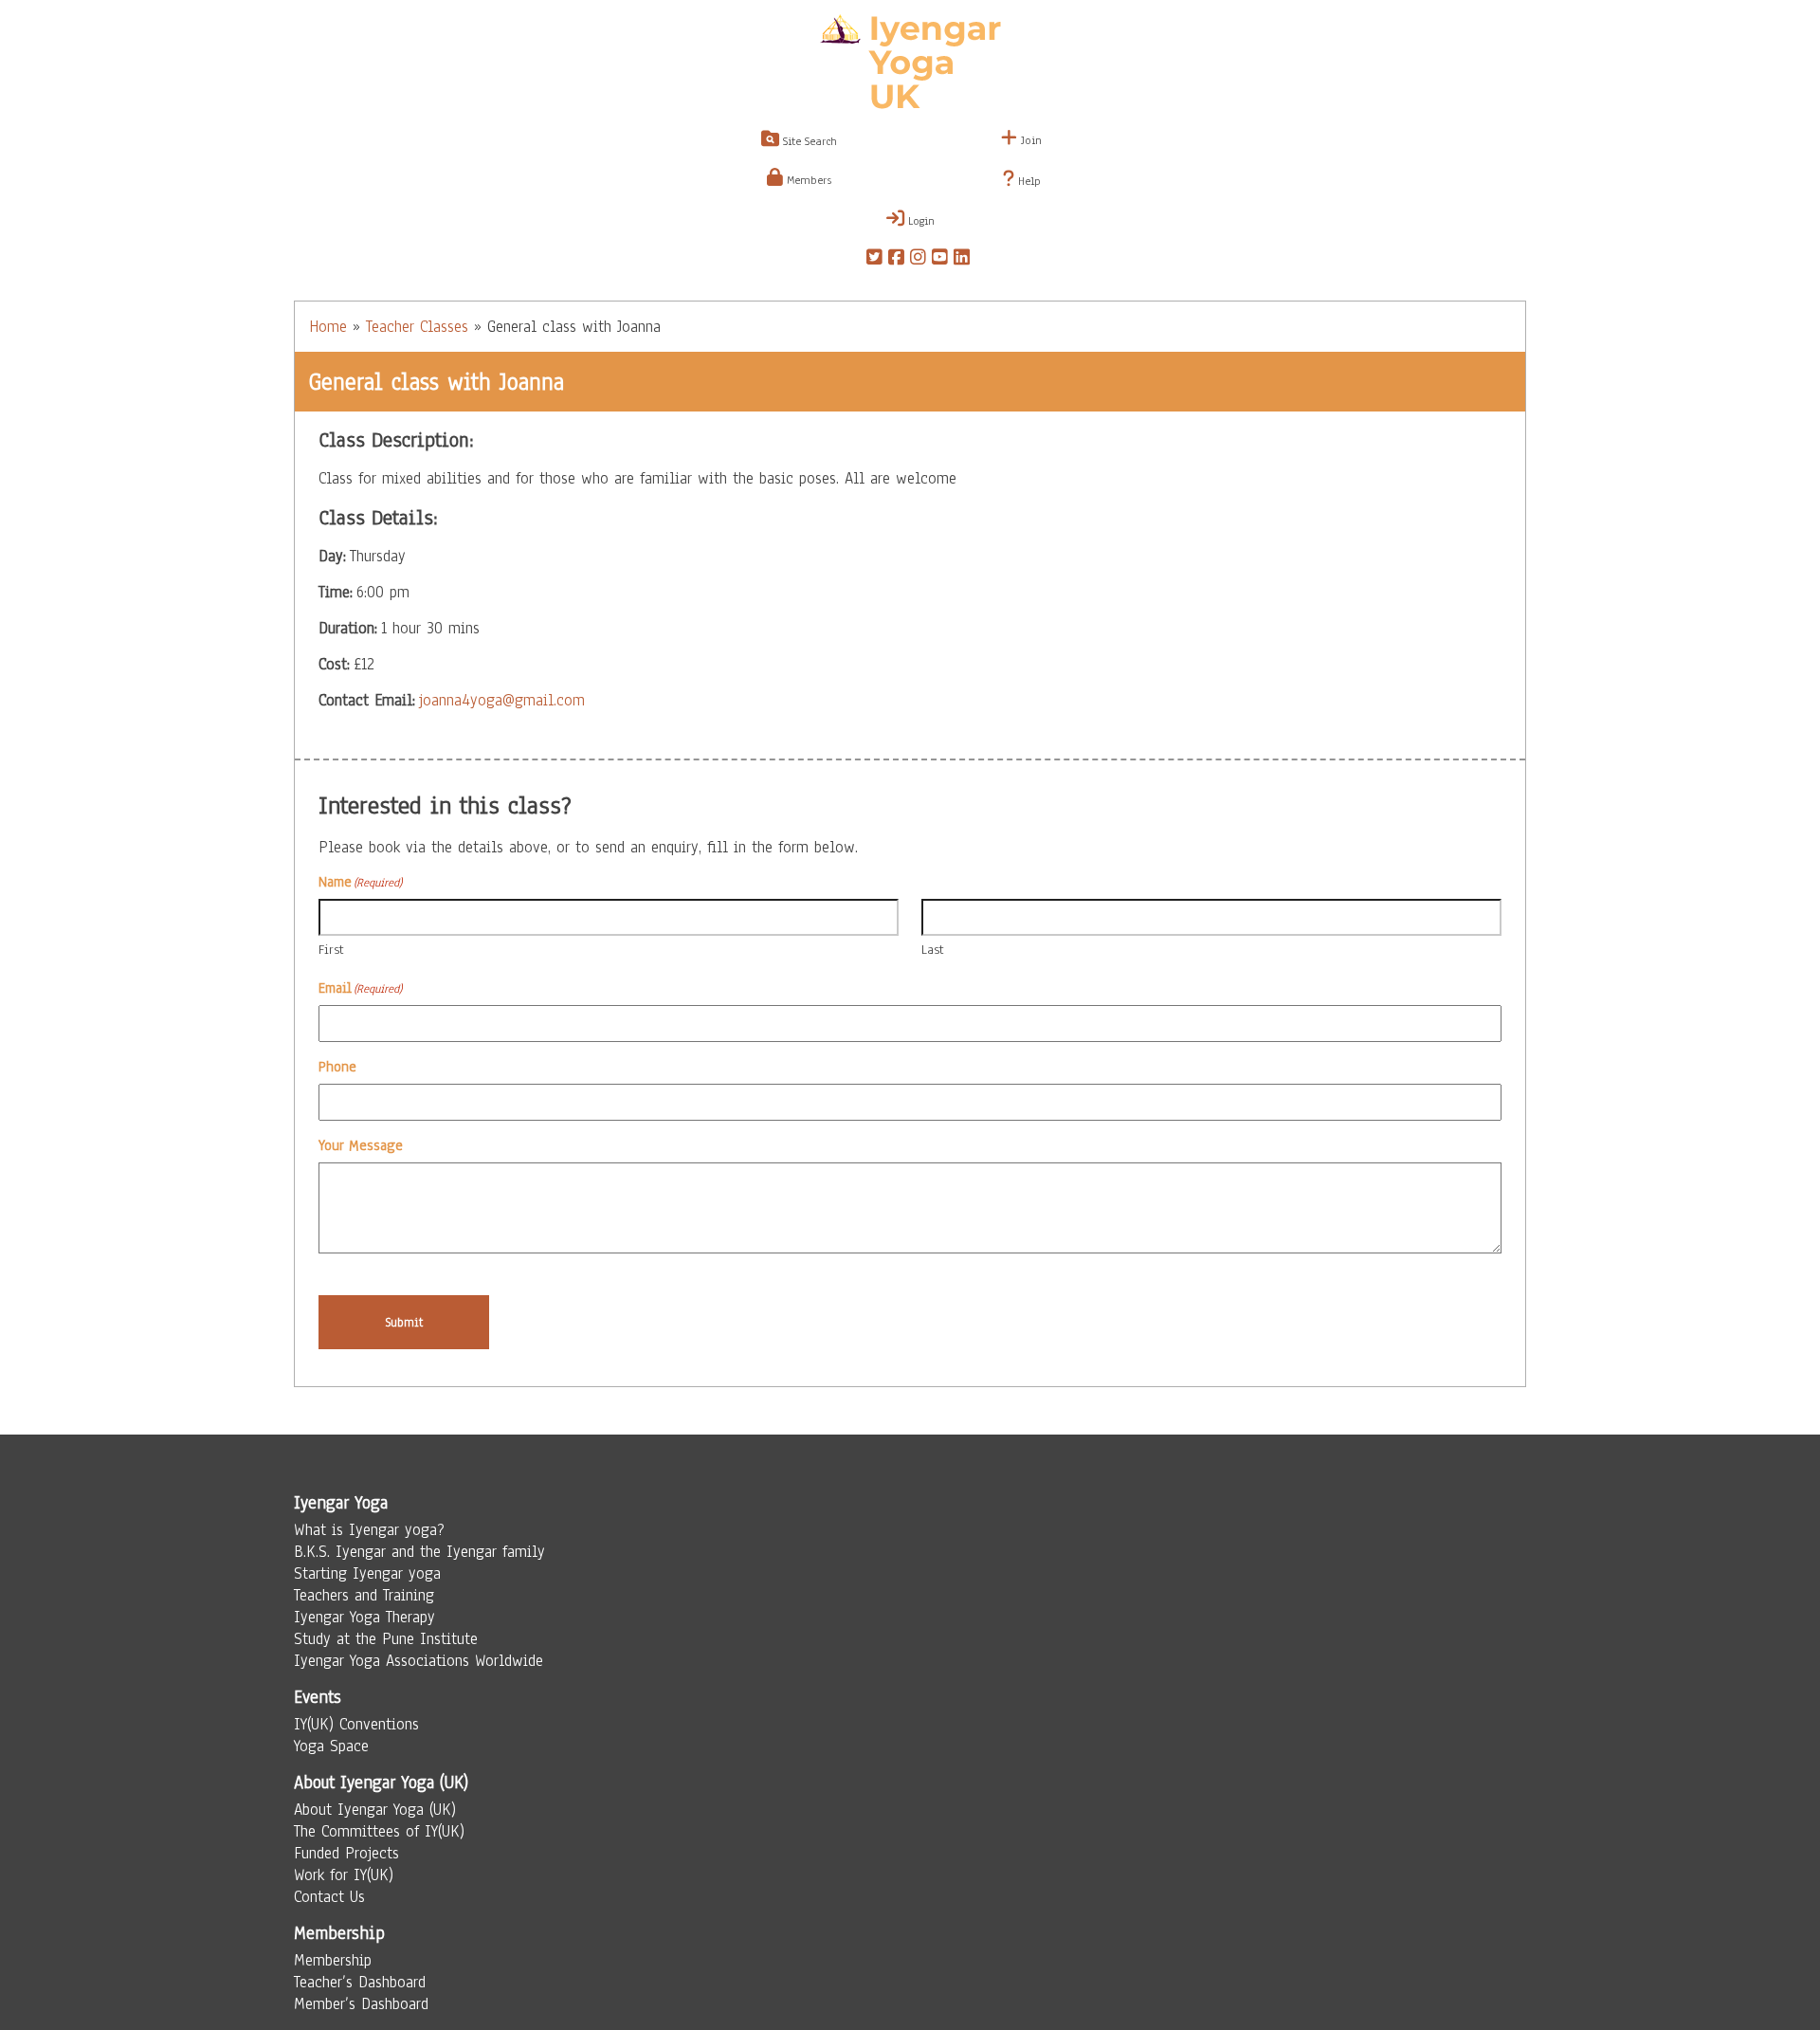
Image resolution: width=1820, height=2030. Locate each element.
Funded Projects (346, 1853)
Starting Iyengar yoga (367, 1573)
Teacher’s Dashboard (360, 1982)
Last (933, 950)
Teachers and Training (364, 1595)
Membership (333, 1960)
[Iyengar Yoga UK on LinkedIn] (962, 260)
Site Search (808, 141)
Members (807, 180)
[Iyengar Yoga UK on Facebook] (896, 260)
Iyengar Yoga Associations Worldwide (419, 1661)
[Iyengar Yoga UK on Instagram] (918, 260)
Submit (404, 1322)
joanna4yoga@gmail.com (502, 700)
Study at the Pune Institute (386, 1639)
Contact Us (329, 1897)
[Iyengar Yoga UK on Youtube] (940, 260)
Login (919, 221)
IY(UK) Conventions (356, 1724)
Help (1028, 181)
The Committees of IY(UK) (379, 1831)
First (331, 950)
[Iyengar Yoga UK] (910, 64)
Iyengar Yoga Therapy (364, 1617)
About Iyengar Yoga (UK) (375, 1810)
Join (1029, 140)
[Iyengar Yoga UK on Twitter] (874, 260)
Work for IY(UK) (344, 1875)
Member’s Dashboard (361, 2004)
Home (328, 327)
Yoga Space (331, 1746)
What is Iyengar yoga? (369, 1530)
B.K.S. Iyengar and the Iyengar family (419, 1552)
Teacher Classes (417, 327)
